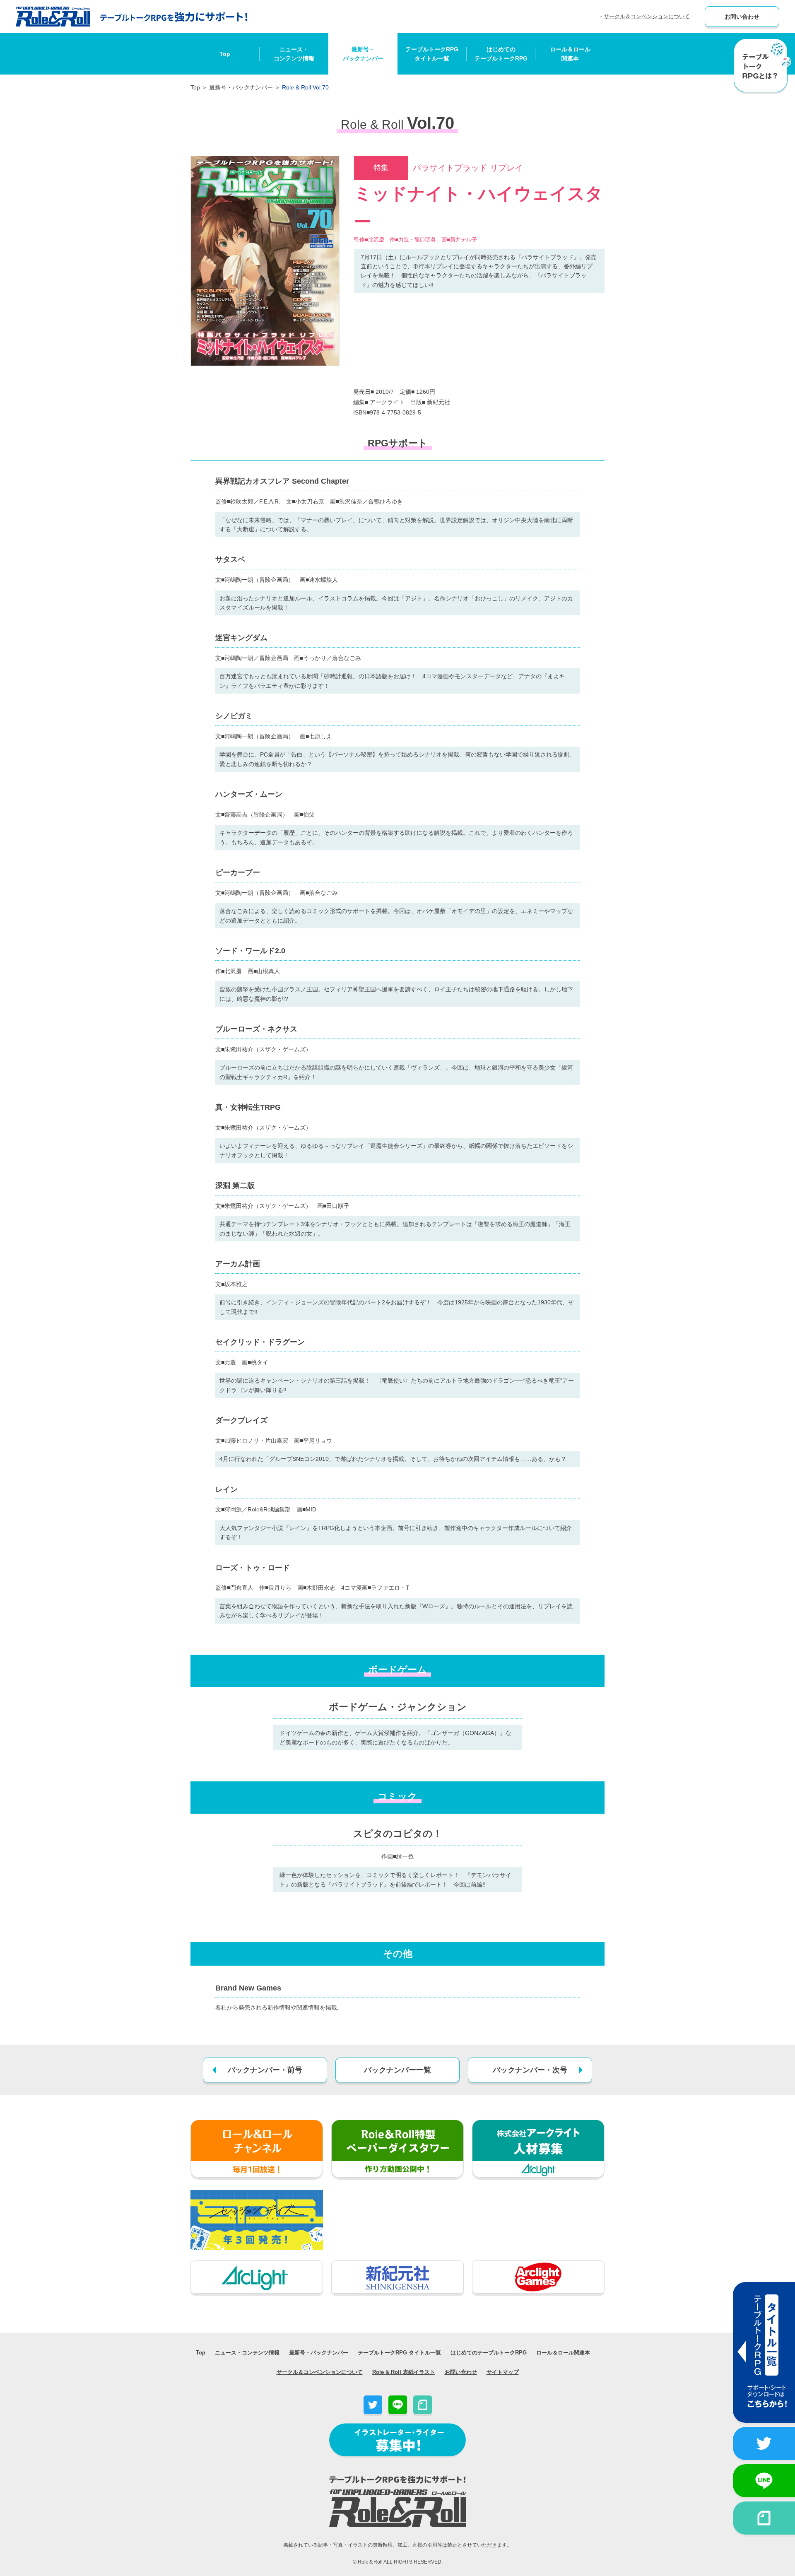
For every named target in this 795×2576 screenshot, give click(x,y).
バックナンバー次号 (530, 2070)
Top (225, 54)
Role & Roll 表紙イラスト (404, 2372)
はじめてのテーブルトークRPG (501, 54)
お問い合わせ (742, 17)
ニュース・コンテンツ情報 (294, 54)
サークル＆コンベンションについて (647, 16)
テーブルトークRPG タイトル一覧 (399, 2353)
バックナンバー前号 (265, 2070)
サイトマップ (503, 2372)
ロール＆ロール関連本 (570, 54)
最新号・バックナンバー (363, 54)
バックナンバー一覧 (397, 2070)
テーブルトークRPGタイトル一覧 (432, 54)
